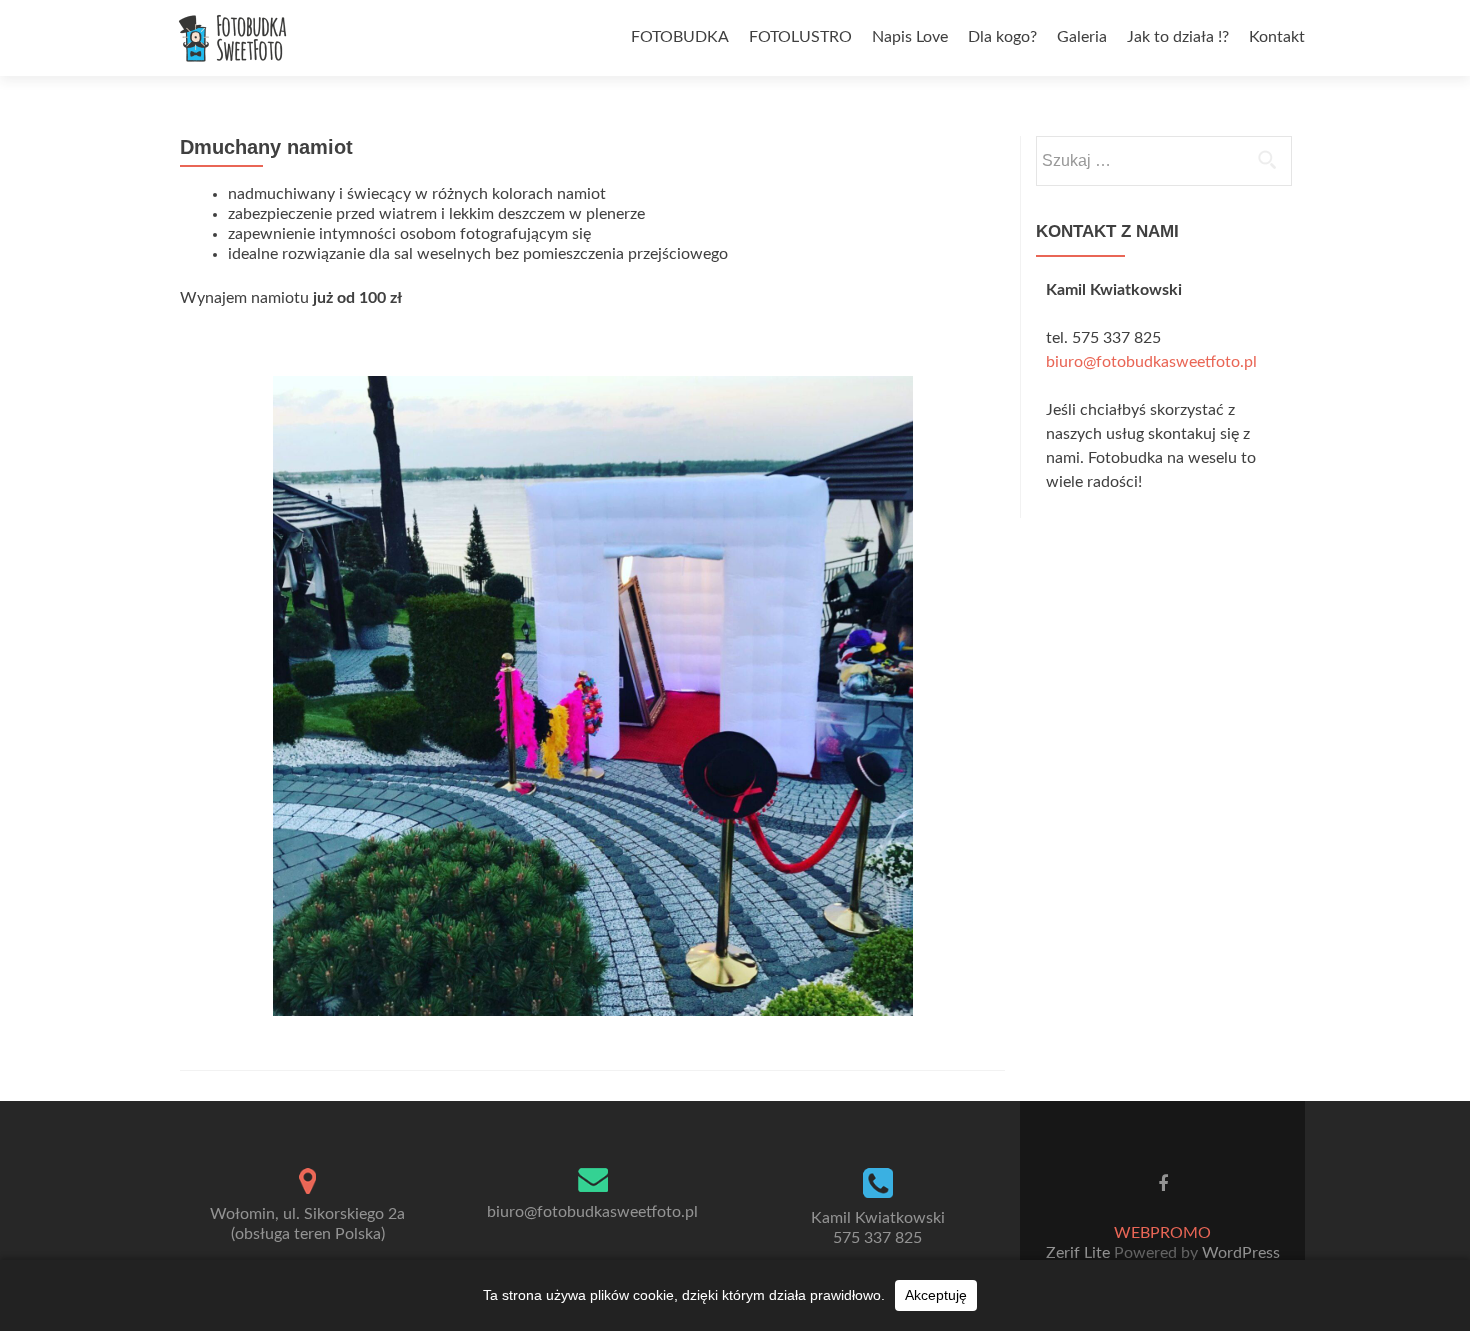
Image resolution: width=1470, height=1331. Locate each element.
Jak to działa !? (1178, 37)
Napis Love (910, 37)
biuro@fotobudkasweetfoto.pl (1151, 362)
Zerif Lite (1080, 1253)
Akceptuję (936, 1295)
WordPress (1239, 1253)
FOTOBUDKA (680, 37)
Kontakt (1277, 37)
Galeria (1082, 37)
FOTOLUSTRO (800, 37)
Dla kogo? (1002, 37)
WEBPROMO (1162, 1233)
